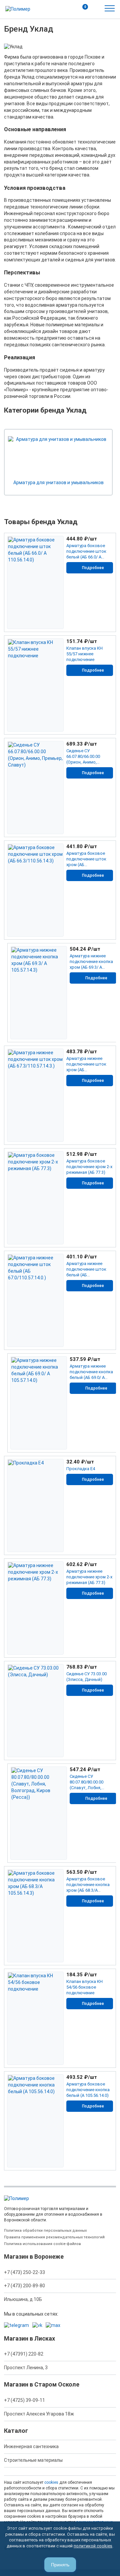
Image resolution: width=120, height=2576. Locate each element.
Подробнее (93, 568)
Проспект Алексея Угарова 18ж (39, 2414)
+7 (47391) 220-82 (24, 2354)
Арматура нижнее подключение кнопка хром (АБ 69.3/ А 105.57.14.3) (91, 962)
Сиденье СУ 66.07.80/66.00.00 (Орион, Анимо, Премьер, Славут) (85, 757)
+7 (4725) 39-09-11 (24, 2400)
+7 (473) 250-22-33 (24, 2272)
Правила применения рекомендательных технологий (54, 2237)
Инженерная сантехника (31, 2446)
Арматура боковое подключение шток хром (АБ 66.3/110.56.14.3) (86, 859)
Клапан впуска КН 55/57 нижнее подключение (84, 654)
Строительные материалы (33, 2460)
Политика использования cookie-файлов (42, 2244)
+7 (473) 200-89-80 (24, 2286)
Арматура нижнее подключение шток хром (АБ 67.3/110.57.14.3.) (86, 1064)
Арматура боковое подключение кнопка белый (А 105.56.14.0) (88, 2090)
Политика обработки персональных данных (45, 2231)
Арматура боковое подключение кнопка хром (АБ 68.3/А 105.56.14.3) (88, 1885)
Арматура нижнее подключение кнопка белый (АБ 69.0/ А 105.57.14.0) (91, 1372)
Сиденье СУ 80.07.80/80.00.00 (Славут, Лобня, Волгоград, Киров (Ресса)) (88, 1782)
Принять (60, 2565)
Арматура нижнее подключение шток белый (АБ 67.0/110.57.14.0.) (86, 1270)
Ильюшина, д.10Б (23, 2299)
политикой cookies (93, 2546)
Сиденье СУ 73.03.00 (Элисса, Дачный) (86, 1677)
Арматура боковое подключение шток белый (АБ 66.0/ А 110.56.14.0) (86, 552)
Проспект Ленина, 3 (26, 2368)
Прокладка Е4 (81, 1469)
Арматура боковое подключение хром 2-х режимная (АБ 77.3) (89, 1167)
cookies (51, 2482)
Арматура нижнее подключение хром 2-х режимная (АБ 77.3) (89, 1577)
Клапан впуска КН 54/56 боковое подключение (84, 1987)
